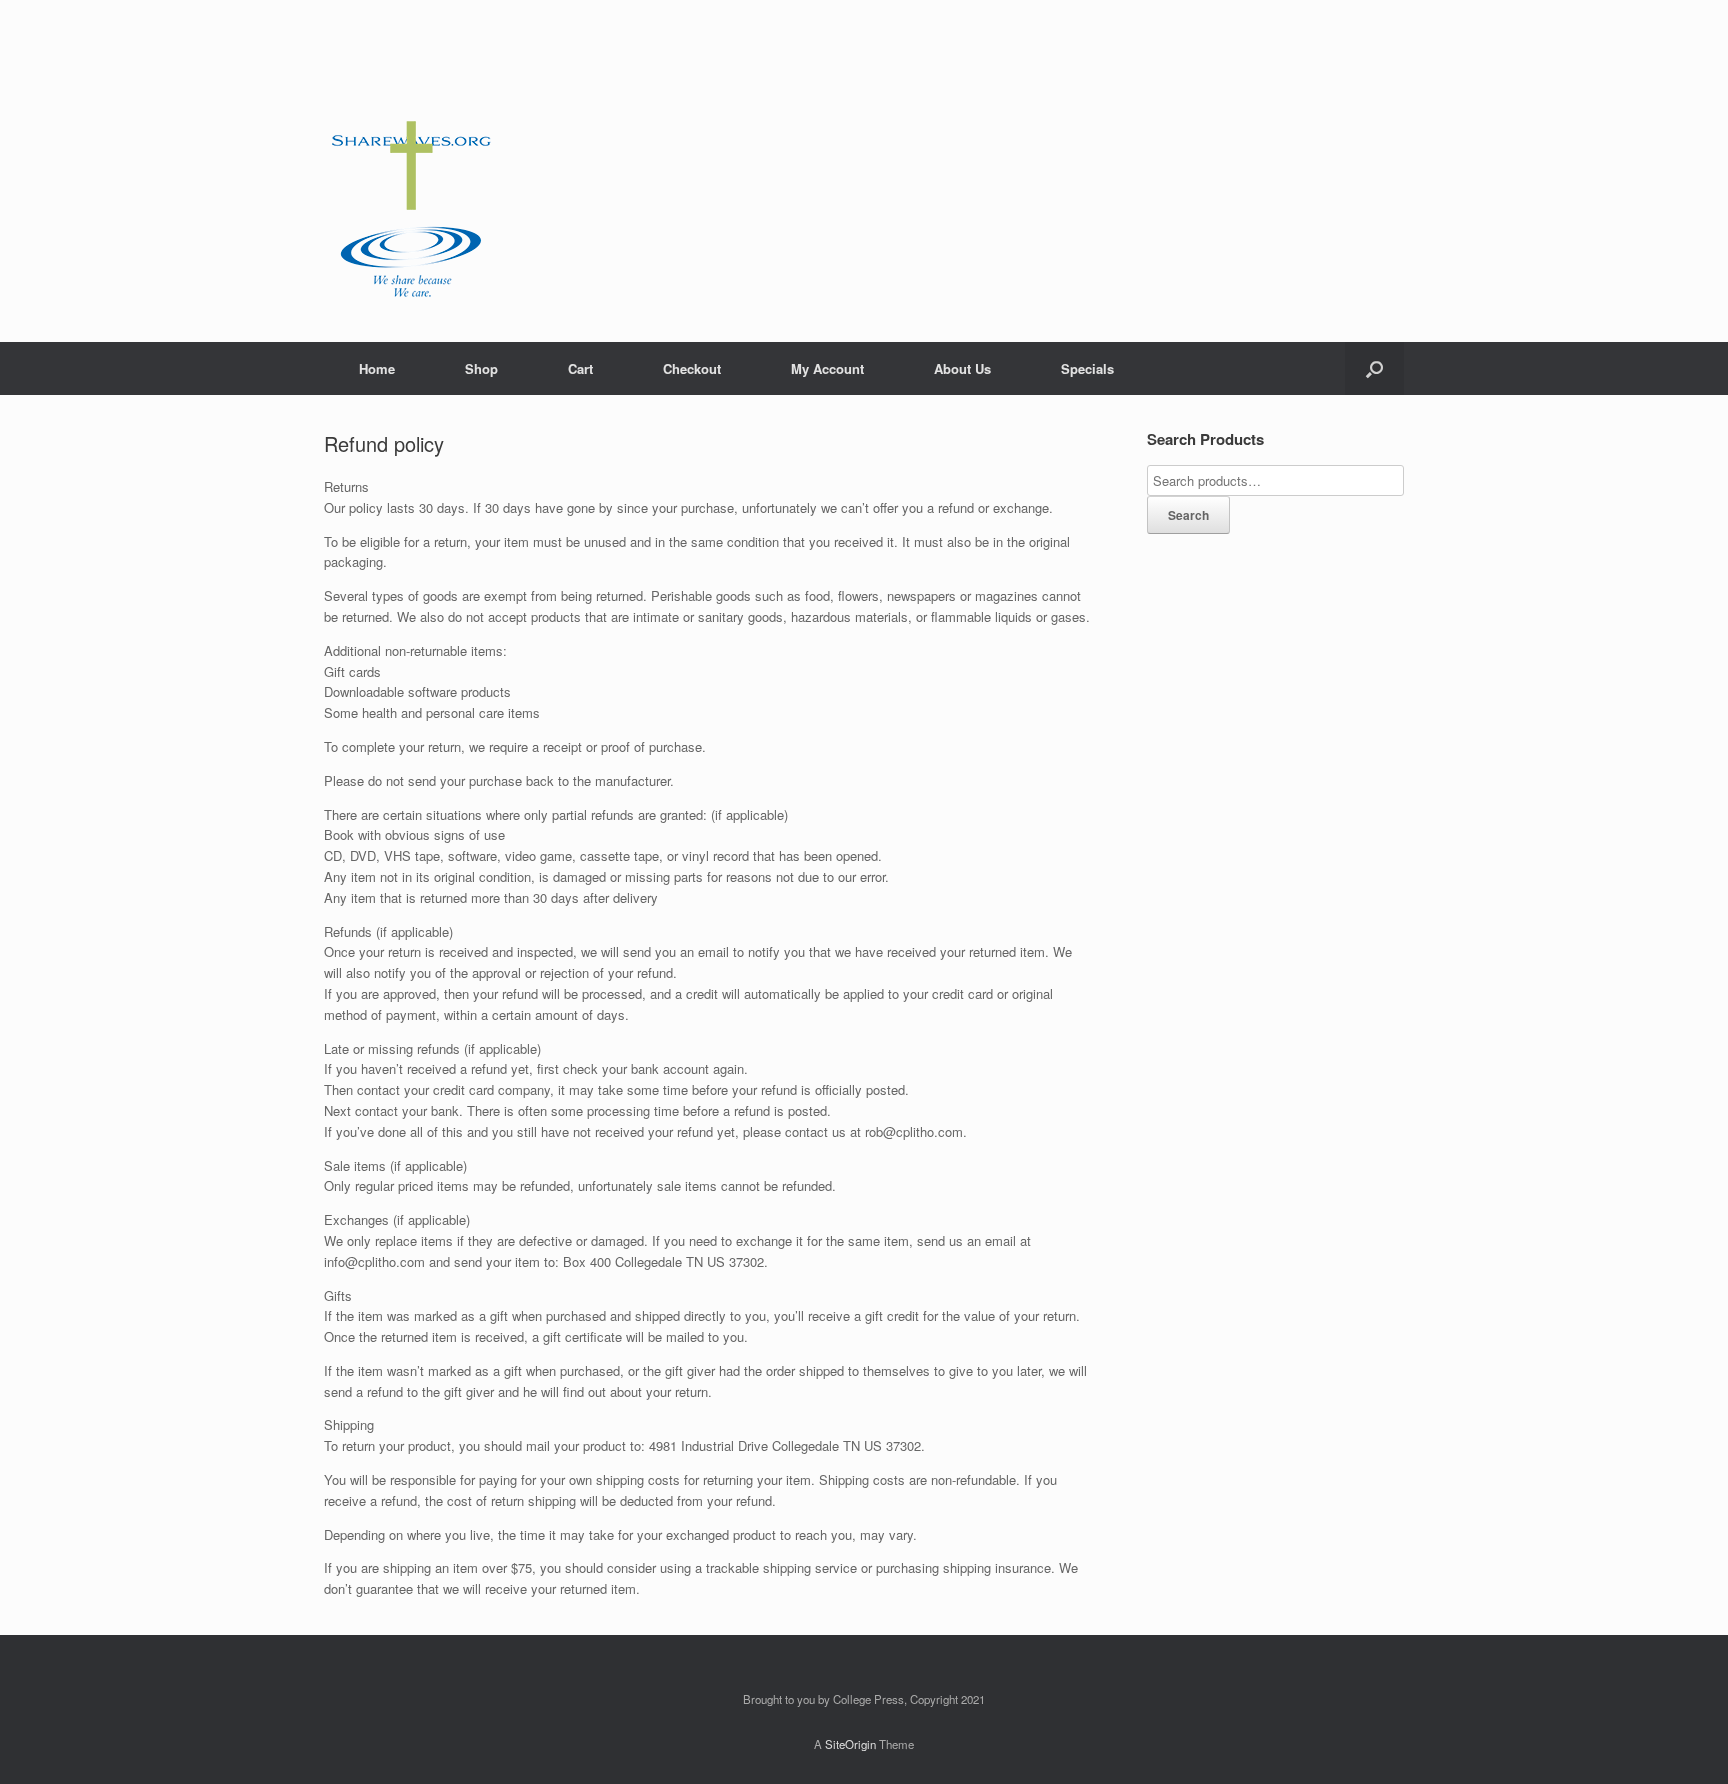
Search (1188, 515)
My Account (827, 368)
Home (377, 368)
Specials (1087, 368)
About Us (962, 368)
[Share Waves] (411, 171)
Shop (481, 368)
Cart (580, 368)
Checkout (692, 368)
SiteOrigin (850, 1744)
